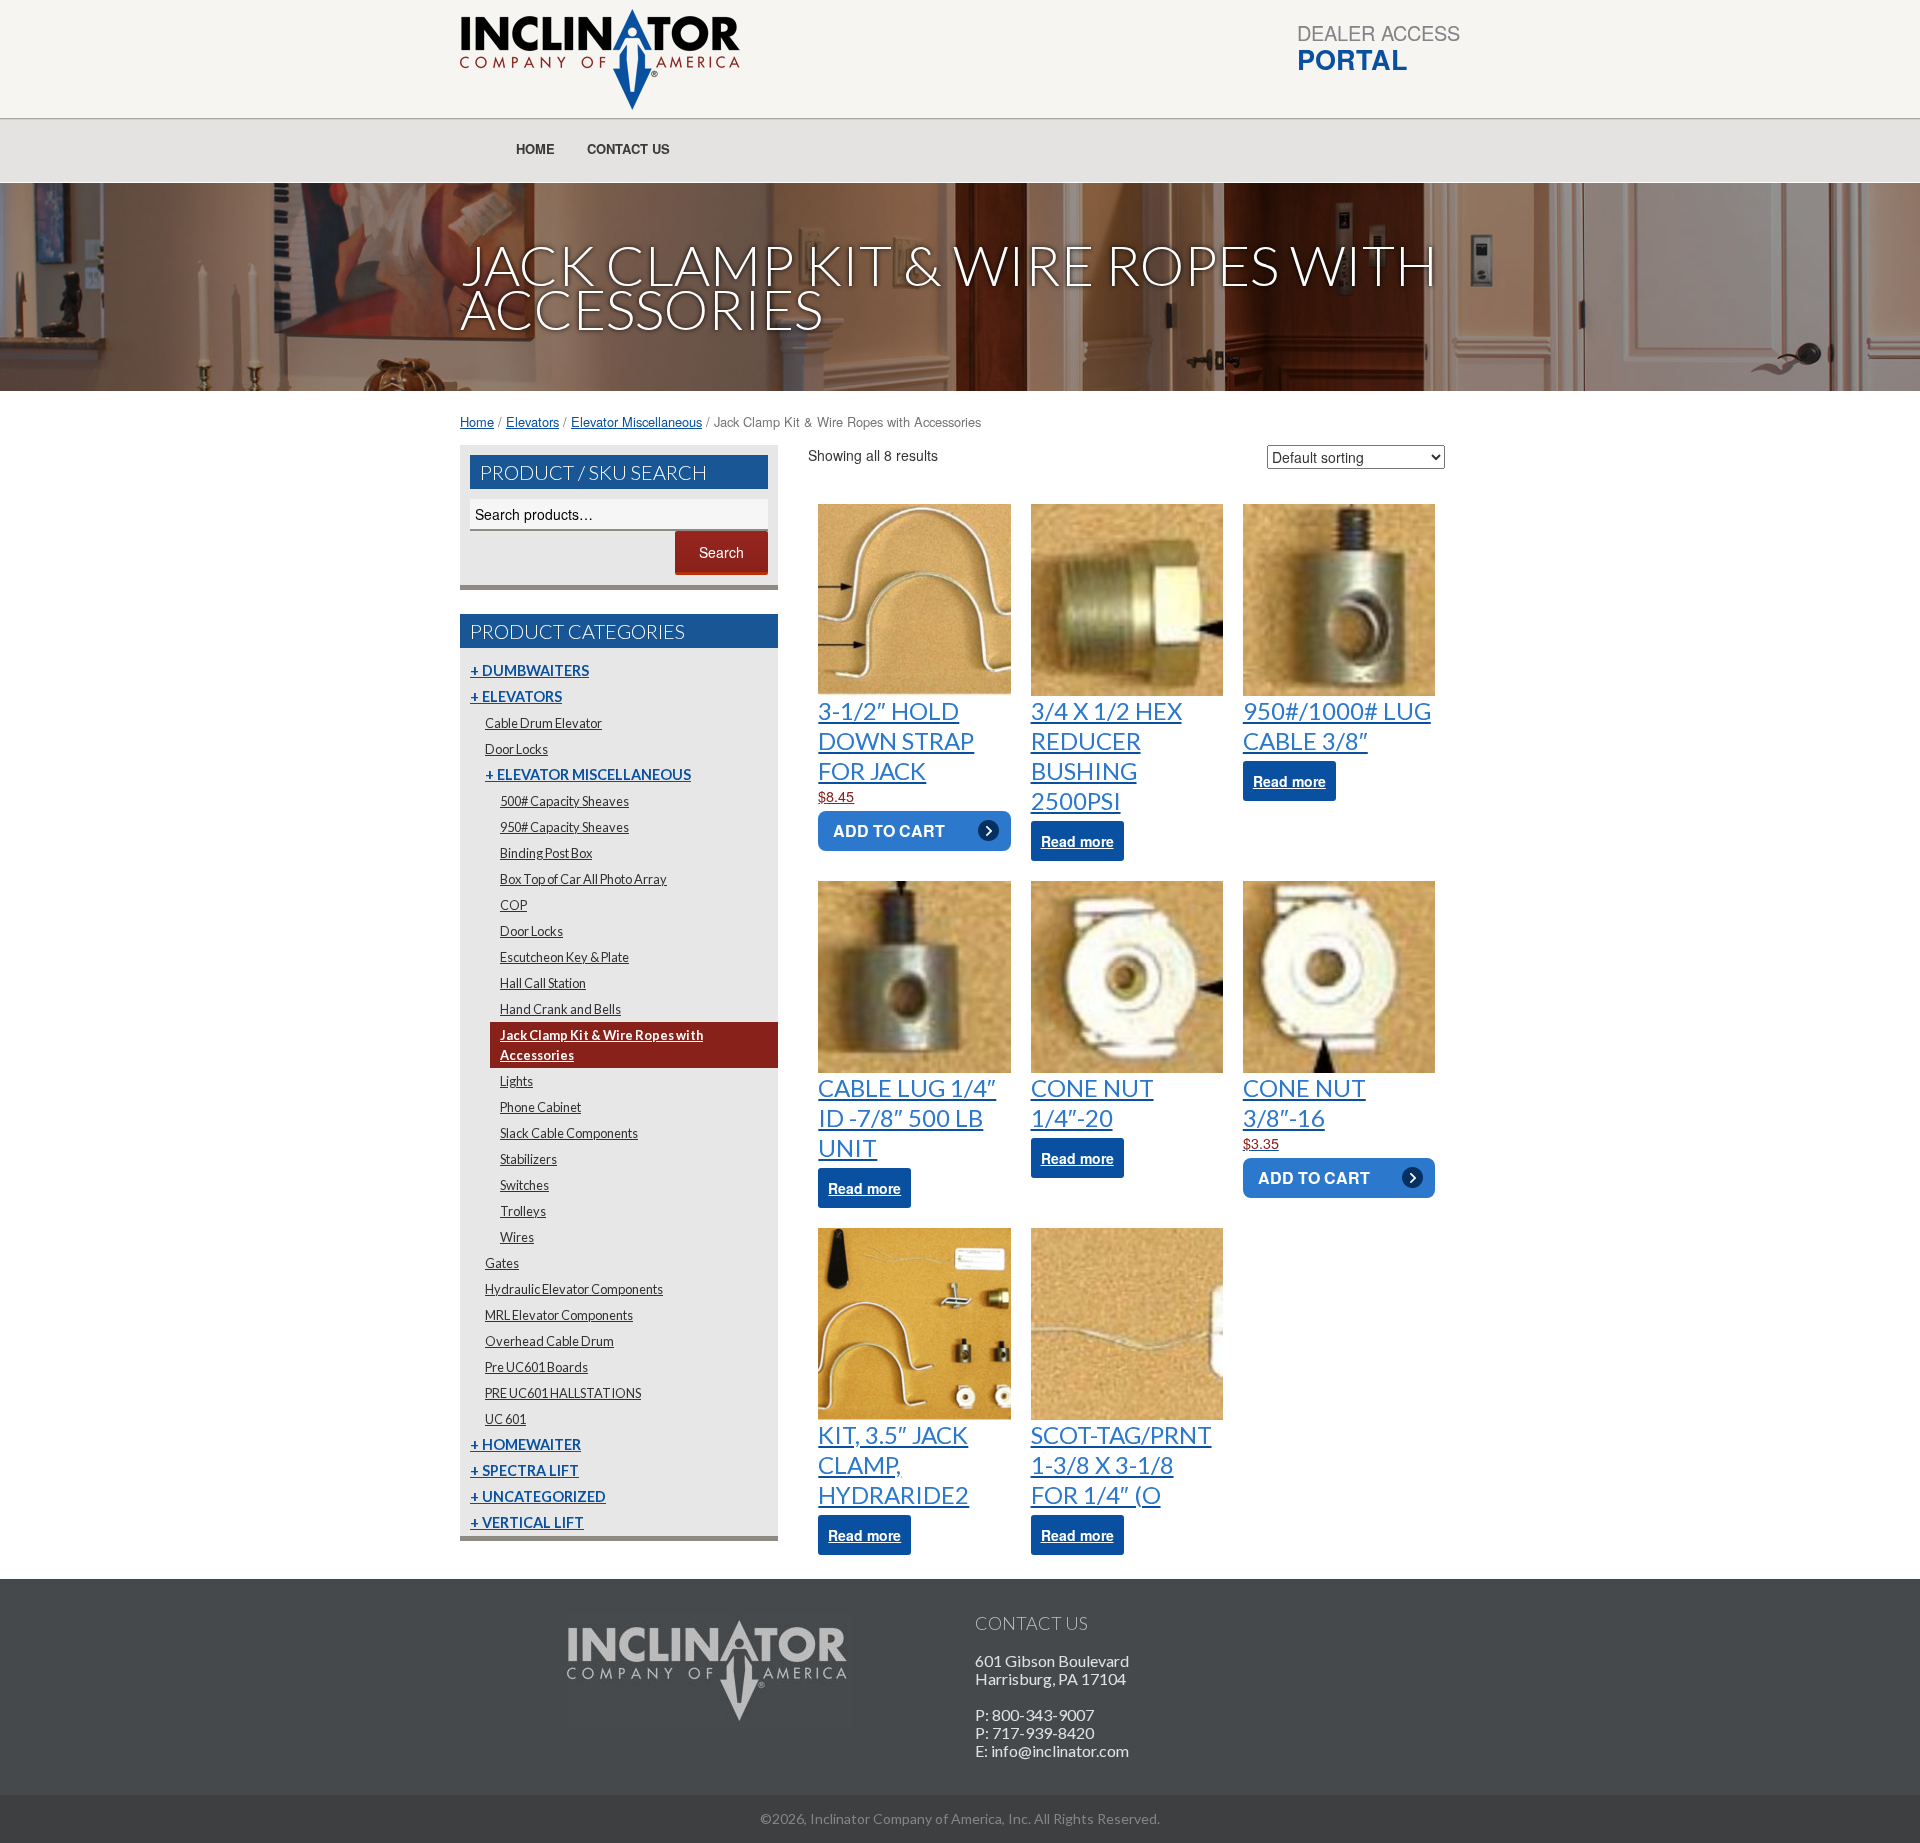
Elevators (532, 421)
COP (513, 905)
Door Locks (516, 749)
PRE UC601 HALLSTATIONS (563, 1393)
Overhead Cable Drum (549, 1341)
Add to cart (889, 830)
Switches (524, 1185)
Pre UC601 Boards (536, 1367)
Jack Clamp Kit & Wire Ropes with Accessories (601, 1045)
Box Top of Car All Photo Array (583, 879)
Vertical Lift (533, 1522)
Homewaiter (531, 1444)
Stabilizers (528, 1159)
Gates (502, 1263)
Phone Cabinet (540, 1107)
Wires (517, 1237)
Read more (1077, 841)
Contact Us (628, 148)
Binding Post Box (546, 853)
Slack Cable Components (569, 1133)
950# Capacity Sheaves (564, 827)
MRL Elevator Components (559, 1315)
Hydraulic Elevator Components (574, 1289)
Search (721, 552)
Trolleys (523, 1211)
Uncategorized (544, 1496)
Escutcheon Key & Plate (564, 957)
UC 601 (505, 1419)
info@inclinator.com (1060, 1750)
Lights (516, 1081)
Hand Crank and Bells (560, 1009)
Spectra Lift (530, 1470)
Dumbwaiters (535, 670)
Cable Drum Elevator (543, 723)
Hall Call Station (543, 983)
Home (535, 148)
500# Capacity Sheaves (564, 801)
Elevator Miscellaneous (636, 421)
